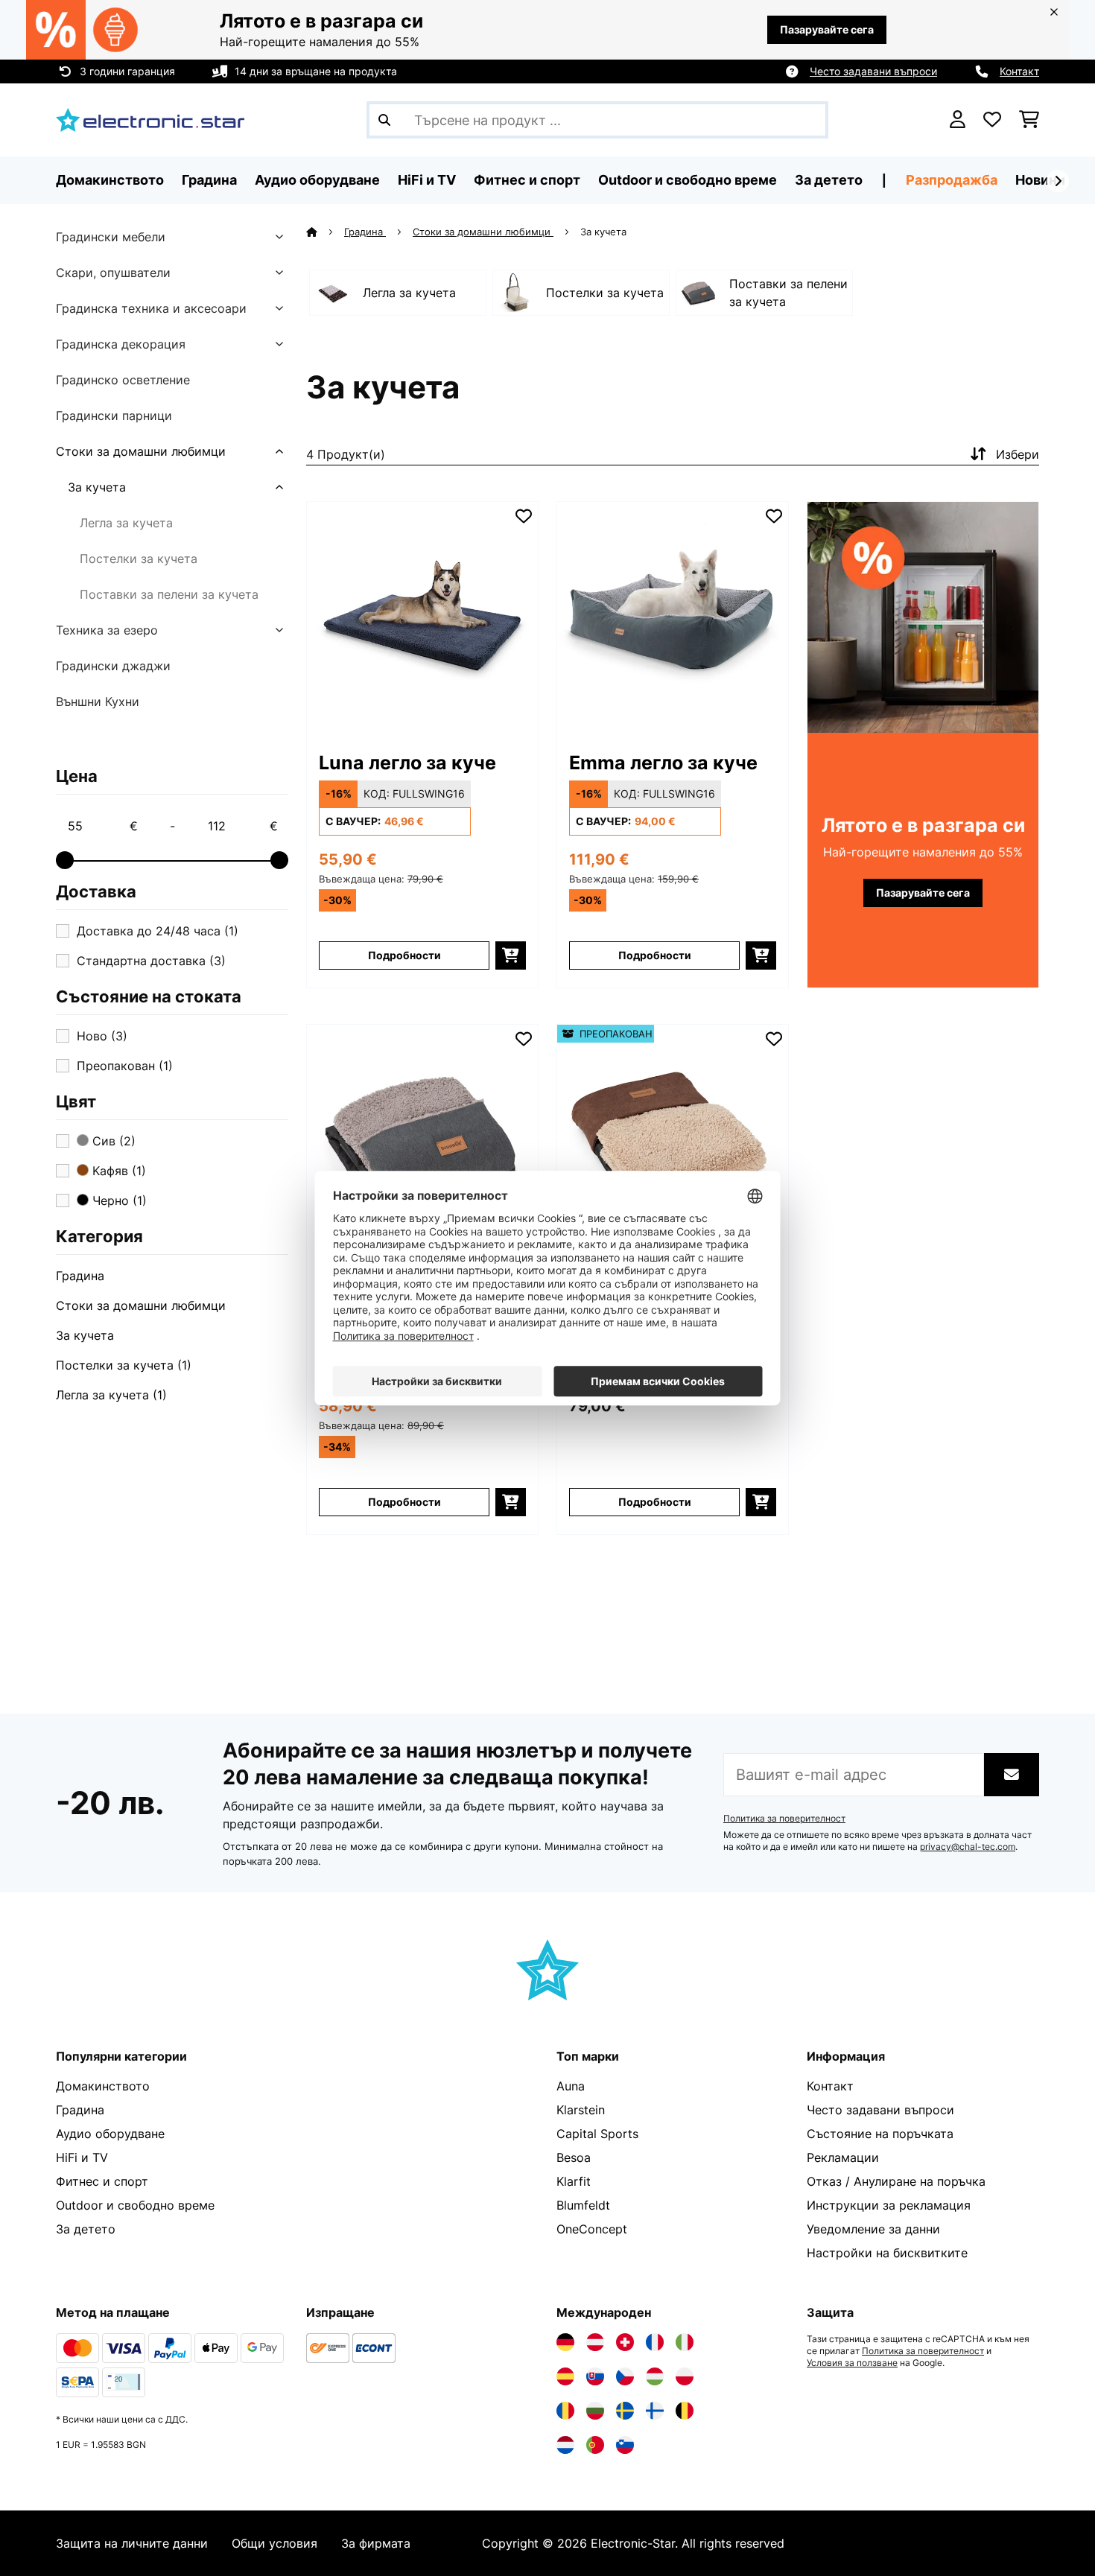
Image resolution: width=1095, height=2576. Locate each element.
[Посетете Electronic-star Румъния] (565, 2411)
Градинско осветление (123, 380)
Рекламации (843, 2157)
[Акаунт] (958, 120)
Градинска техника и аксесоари (151, 308)
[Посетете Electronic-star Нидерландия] (565, 2445)
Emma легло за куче (663, 763)
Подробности (404, 955)
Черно (118, 1200)
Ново (102, 1036)
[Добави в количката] (511, 955)
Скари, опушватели (113, 273)
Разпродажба (952, 180)
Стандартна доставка (151, 961)
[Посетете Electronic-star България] (595, 2411)
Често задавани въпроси (873, 71)
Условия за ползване (852, 2363)
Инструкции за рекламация (889, 2205)
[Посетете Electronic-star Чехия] (625, 2376)
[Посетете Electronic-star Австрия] (595, 2342)
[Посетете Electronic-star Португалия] (595, 2445)
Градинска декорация (121, 344)
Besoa (574, 2157)
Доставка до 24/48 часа (158, 931)
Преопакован (125, 1066)
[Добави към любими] (524, 516)
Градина (80, 1276)
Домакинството (103, 2086)
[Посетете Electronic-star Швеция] (625, 2411)
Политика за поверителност (784, 1819)
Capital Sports (597, 2134)
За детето (86, 2229)
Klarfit (574, 2181)
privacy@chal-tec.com (968, 1847)
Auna (571, 2086)
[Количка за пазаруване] (1029, 120)
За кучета (97, 487)
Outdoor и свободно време (135, 2205)
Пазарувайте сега (827, 29)
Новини (1040, 180)
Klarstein (581, 2110)
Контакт (1019, 71)
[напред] (1058, 181)
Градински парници (114, 416)
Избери (1018, 454)
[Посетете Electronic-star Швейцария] (625, 2342)
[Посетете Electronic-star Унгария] (655, 2376)
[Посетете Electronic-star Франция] (655, 2342)
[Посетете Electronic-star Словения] (625, 2445)
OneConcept (592, 2229)
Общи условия (274, 2543)
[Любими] (992, 120)
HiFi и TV (82, 2157)
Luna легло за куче (407, 763)
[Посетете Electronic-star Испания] (565, 2376)
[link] (422, 617)
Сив (112, 1141)
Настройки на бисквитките (887, 2253)
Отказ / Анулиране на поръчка (896, 2181)
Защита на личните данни (132, 2543)
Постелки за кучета (139, 559)
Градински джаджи (113, 666)
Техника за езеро (107, 630)
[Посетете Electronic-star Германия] (565, 2342)
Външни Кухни (98, 702)
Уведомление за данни (873, 2229)
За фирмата (376, 2543)
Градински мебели (111, 237)
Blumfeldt (583, 2205)
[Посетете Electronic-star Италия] (685, 2342)
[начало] (325, 232)
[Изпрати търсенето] (384, 120)
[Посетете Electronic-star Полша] (685, 2376)
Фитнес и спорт (102, 2181)
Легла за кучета (126, 523)
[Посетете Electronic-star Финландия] (655, 2411)
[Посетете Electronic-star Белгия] (685, 2411)
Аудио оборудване (110, 2134)
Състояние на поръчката (880, 2134)
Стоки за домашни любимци (141, 451)
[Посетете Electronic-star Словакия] (595, 2376)
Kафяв (117, 1171)
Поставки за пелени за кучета (169, 594)
